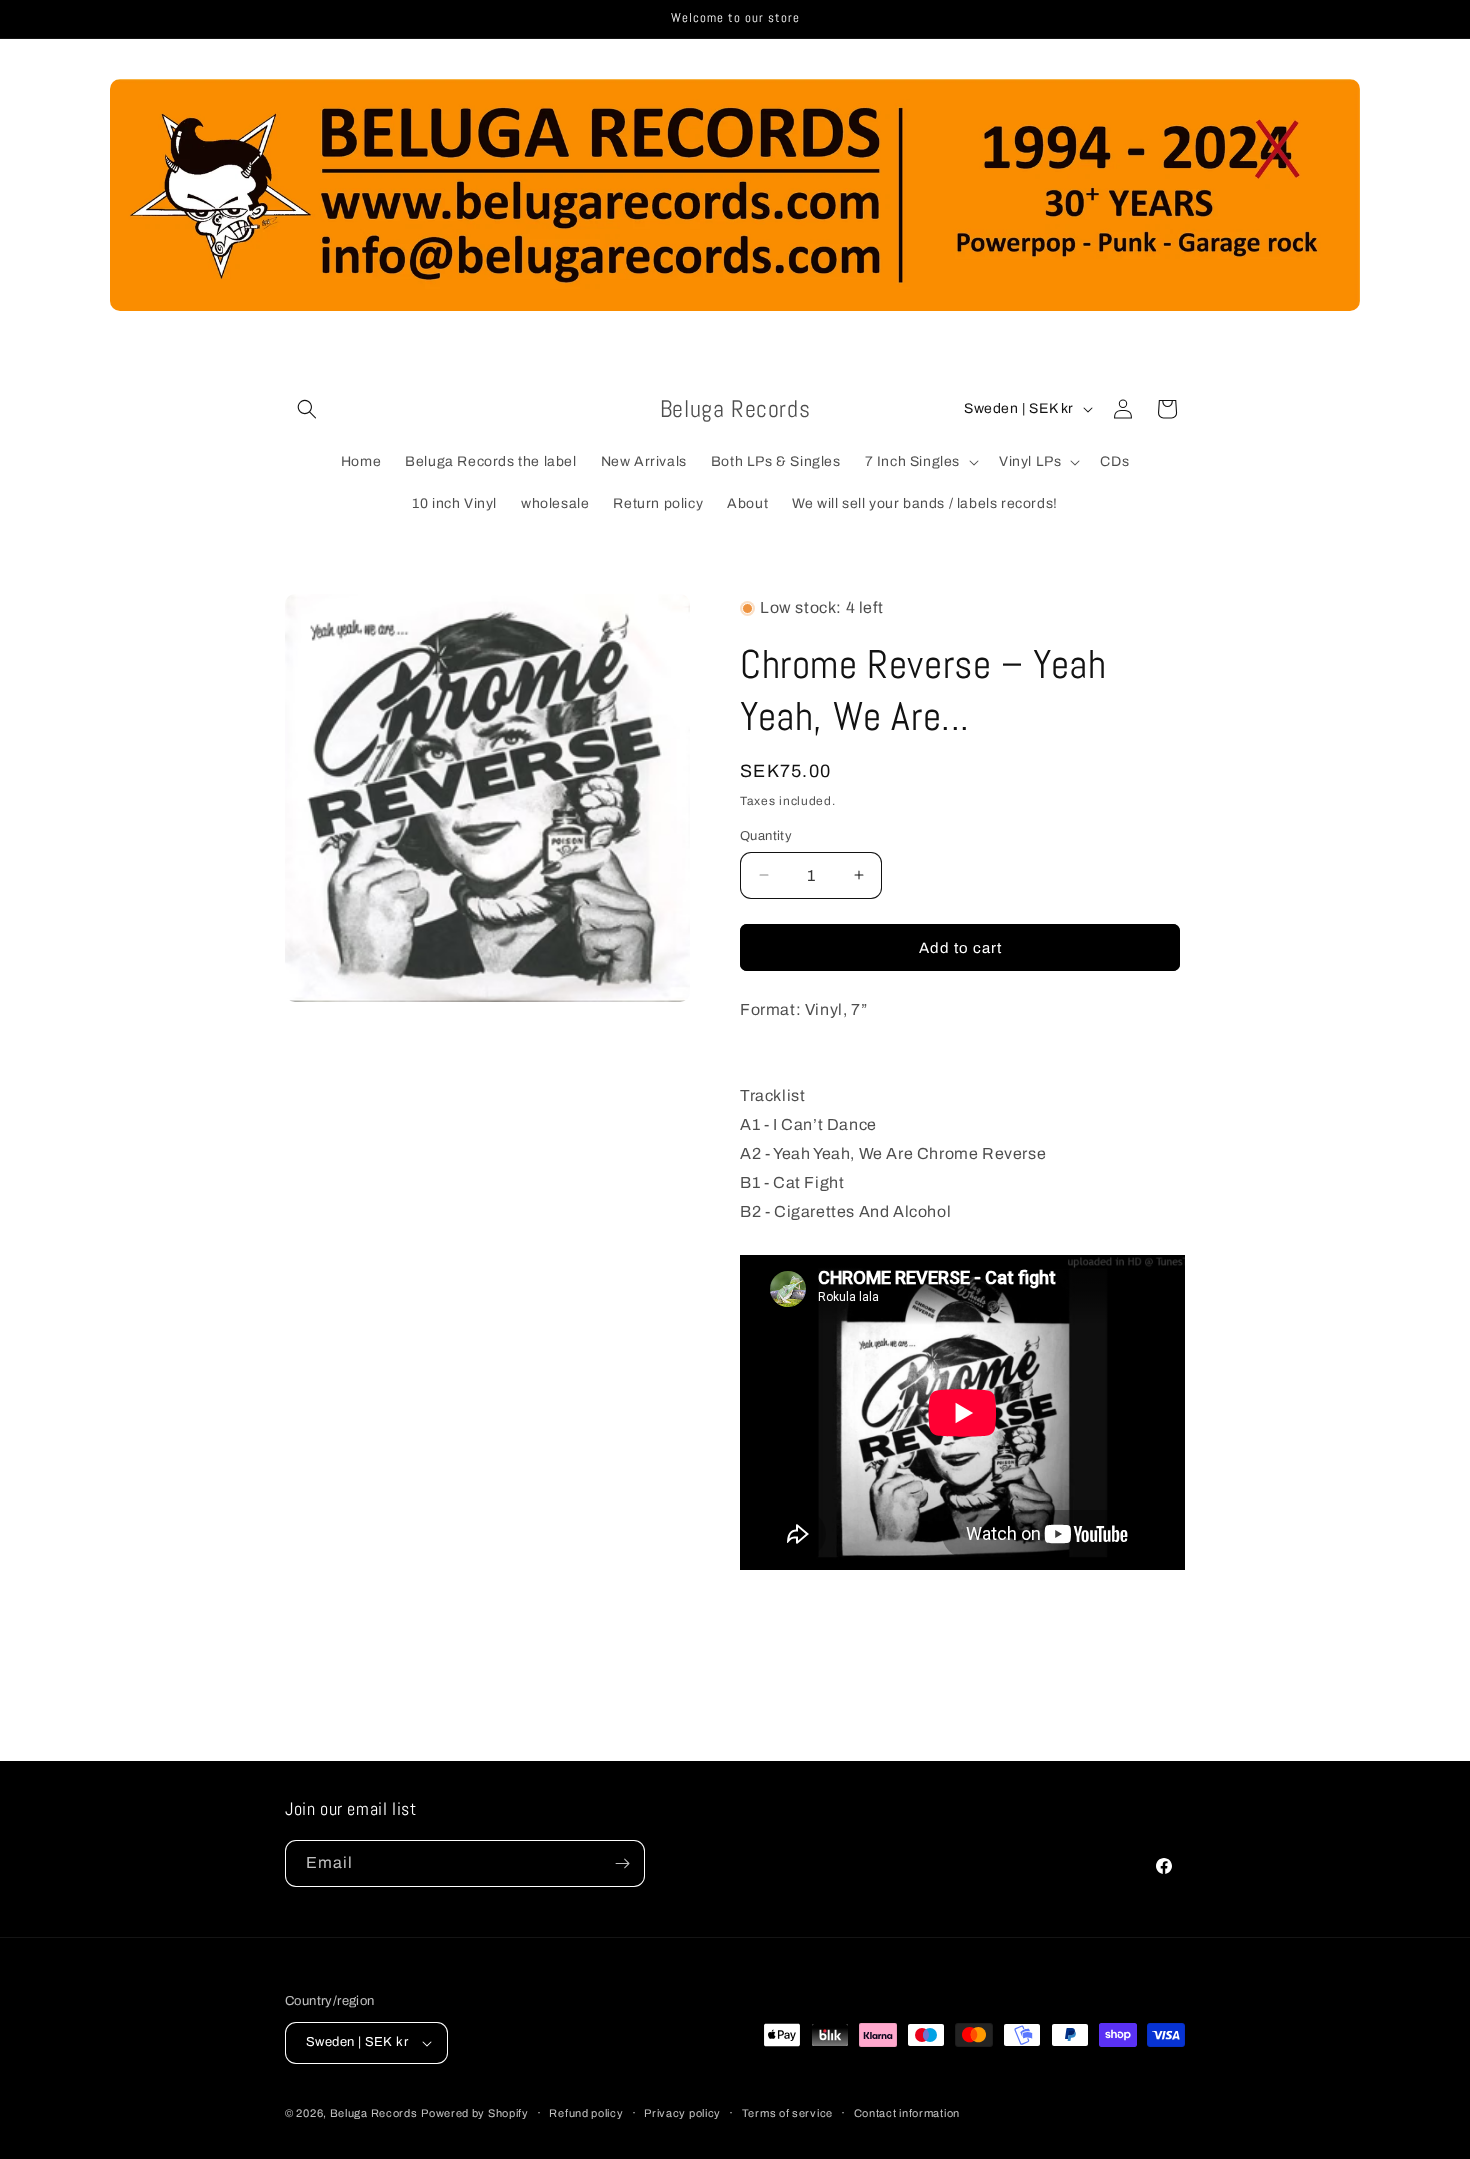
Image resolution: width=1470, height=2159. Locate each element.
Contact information (907, 2112)
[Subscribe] (622, 1863)
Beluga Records (374, 2113)
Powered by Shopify (475, 2113)
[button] (307, 409)
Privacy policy (682, 2112)
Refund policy (586, 2112)
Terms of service (787, 2112)
